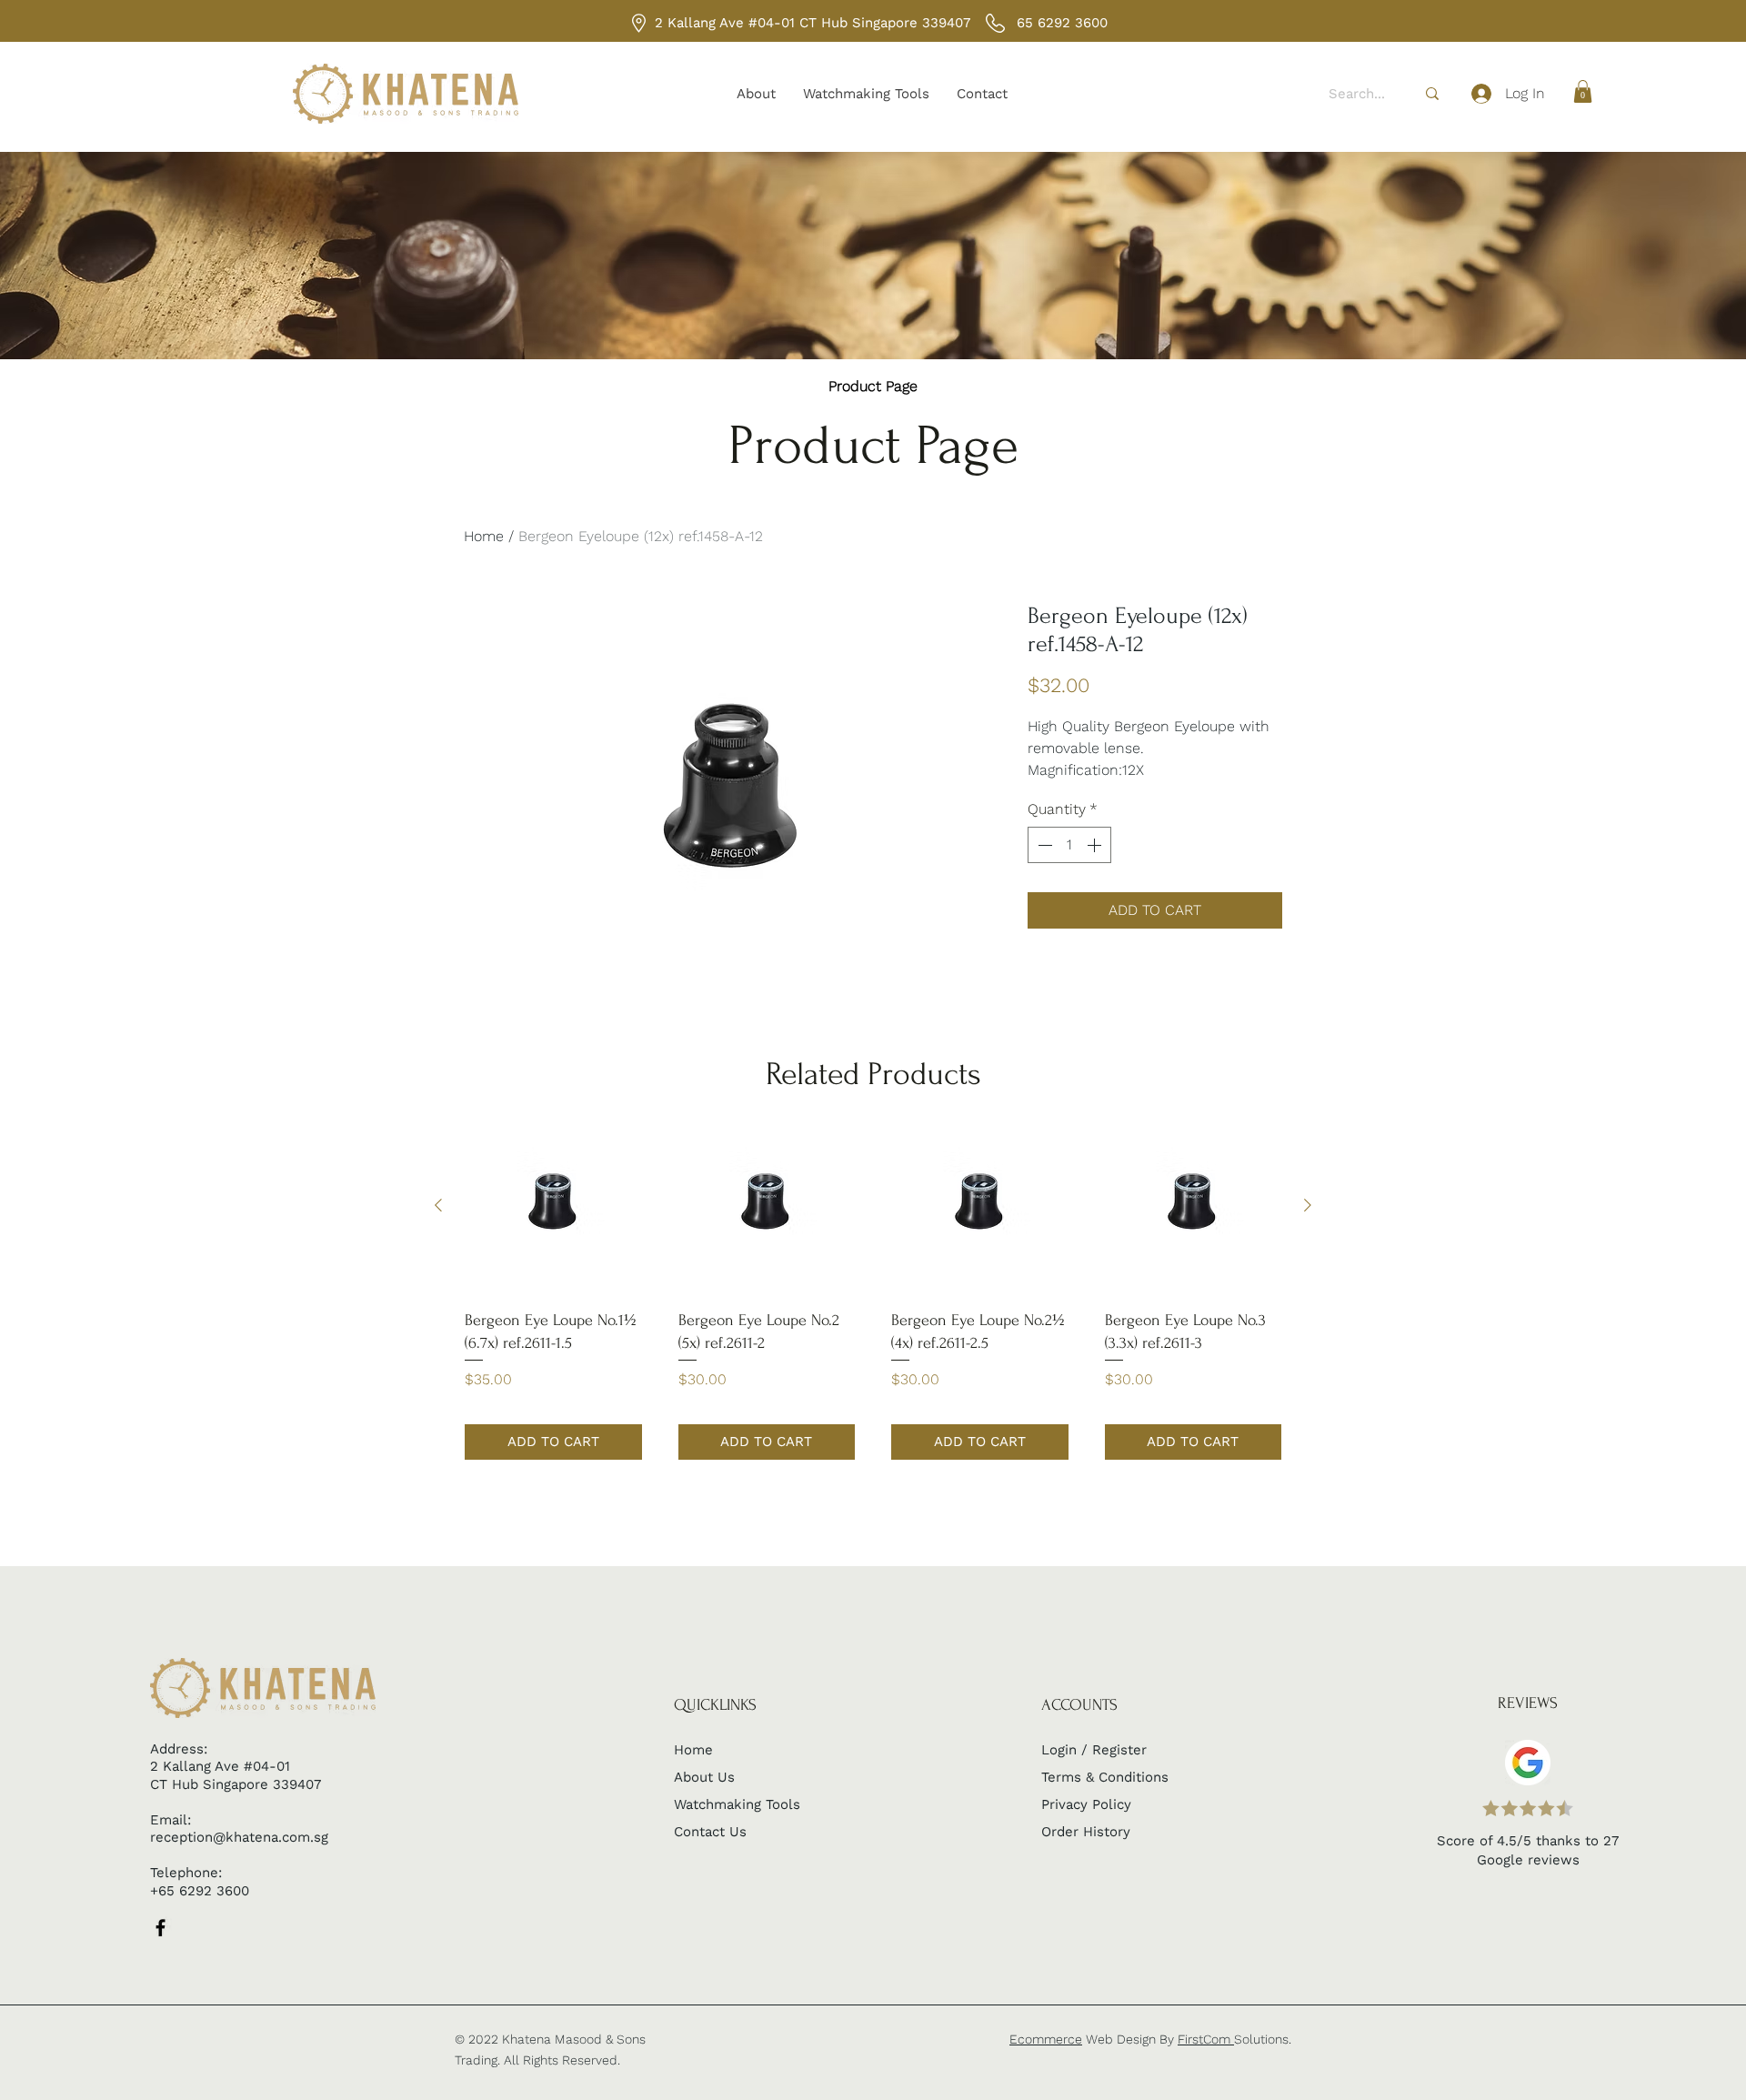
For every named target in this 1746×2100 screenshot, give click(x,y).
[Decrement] (1043, 845)
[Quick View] (553, 1206)
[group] (873, 1288)
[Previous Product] (438, 1205)
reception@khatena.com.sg (239, 1837)
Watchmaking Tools (737, 1804)
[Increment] (1096, 845)
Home (484, 536)
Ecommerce (1046, 2039)
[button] (1583, 91)
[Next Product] (1308, 1205)
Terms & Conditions (1105, 1777)
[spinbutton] (1069, 845)
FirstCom (1206, 2039)
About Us (704, 1777)
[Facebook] (161, 1928)
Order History (1086, 1832)
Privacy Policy (1086, 1804)
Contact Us (710, 1832)
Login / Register (1094, 1750)
